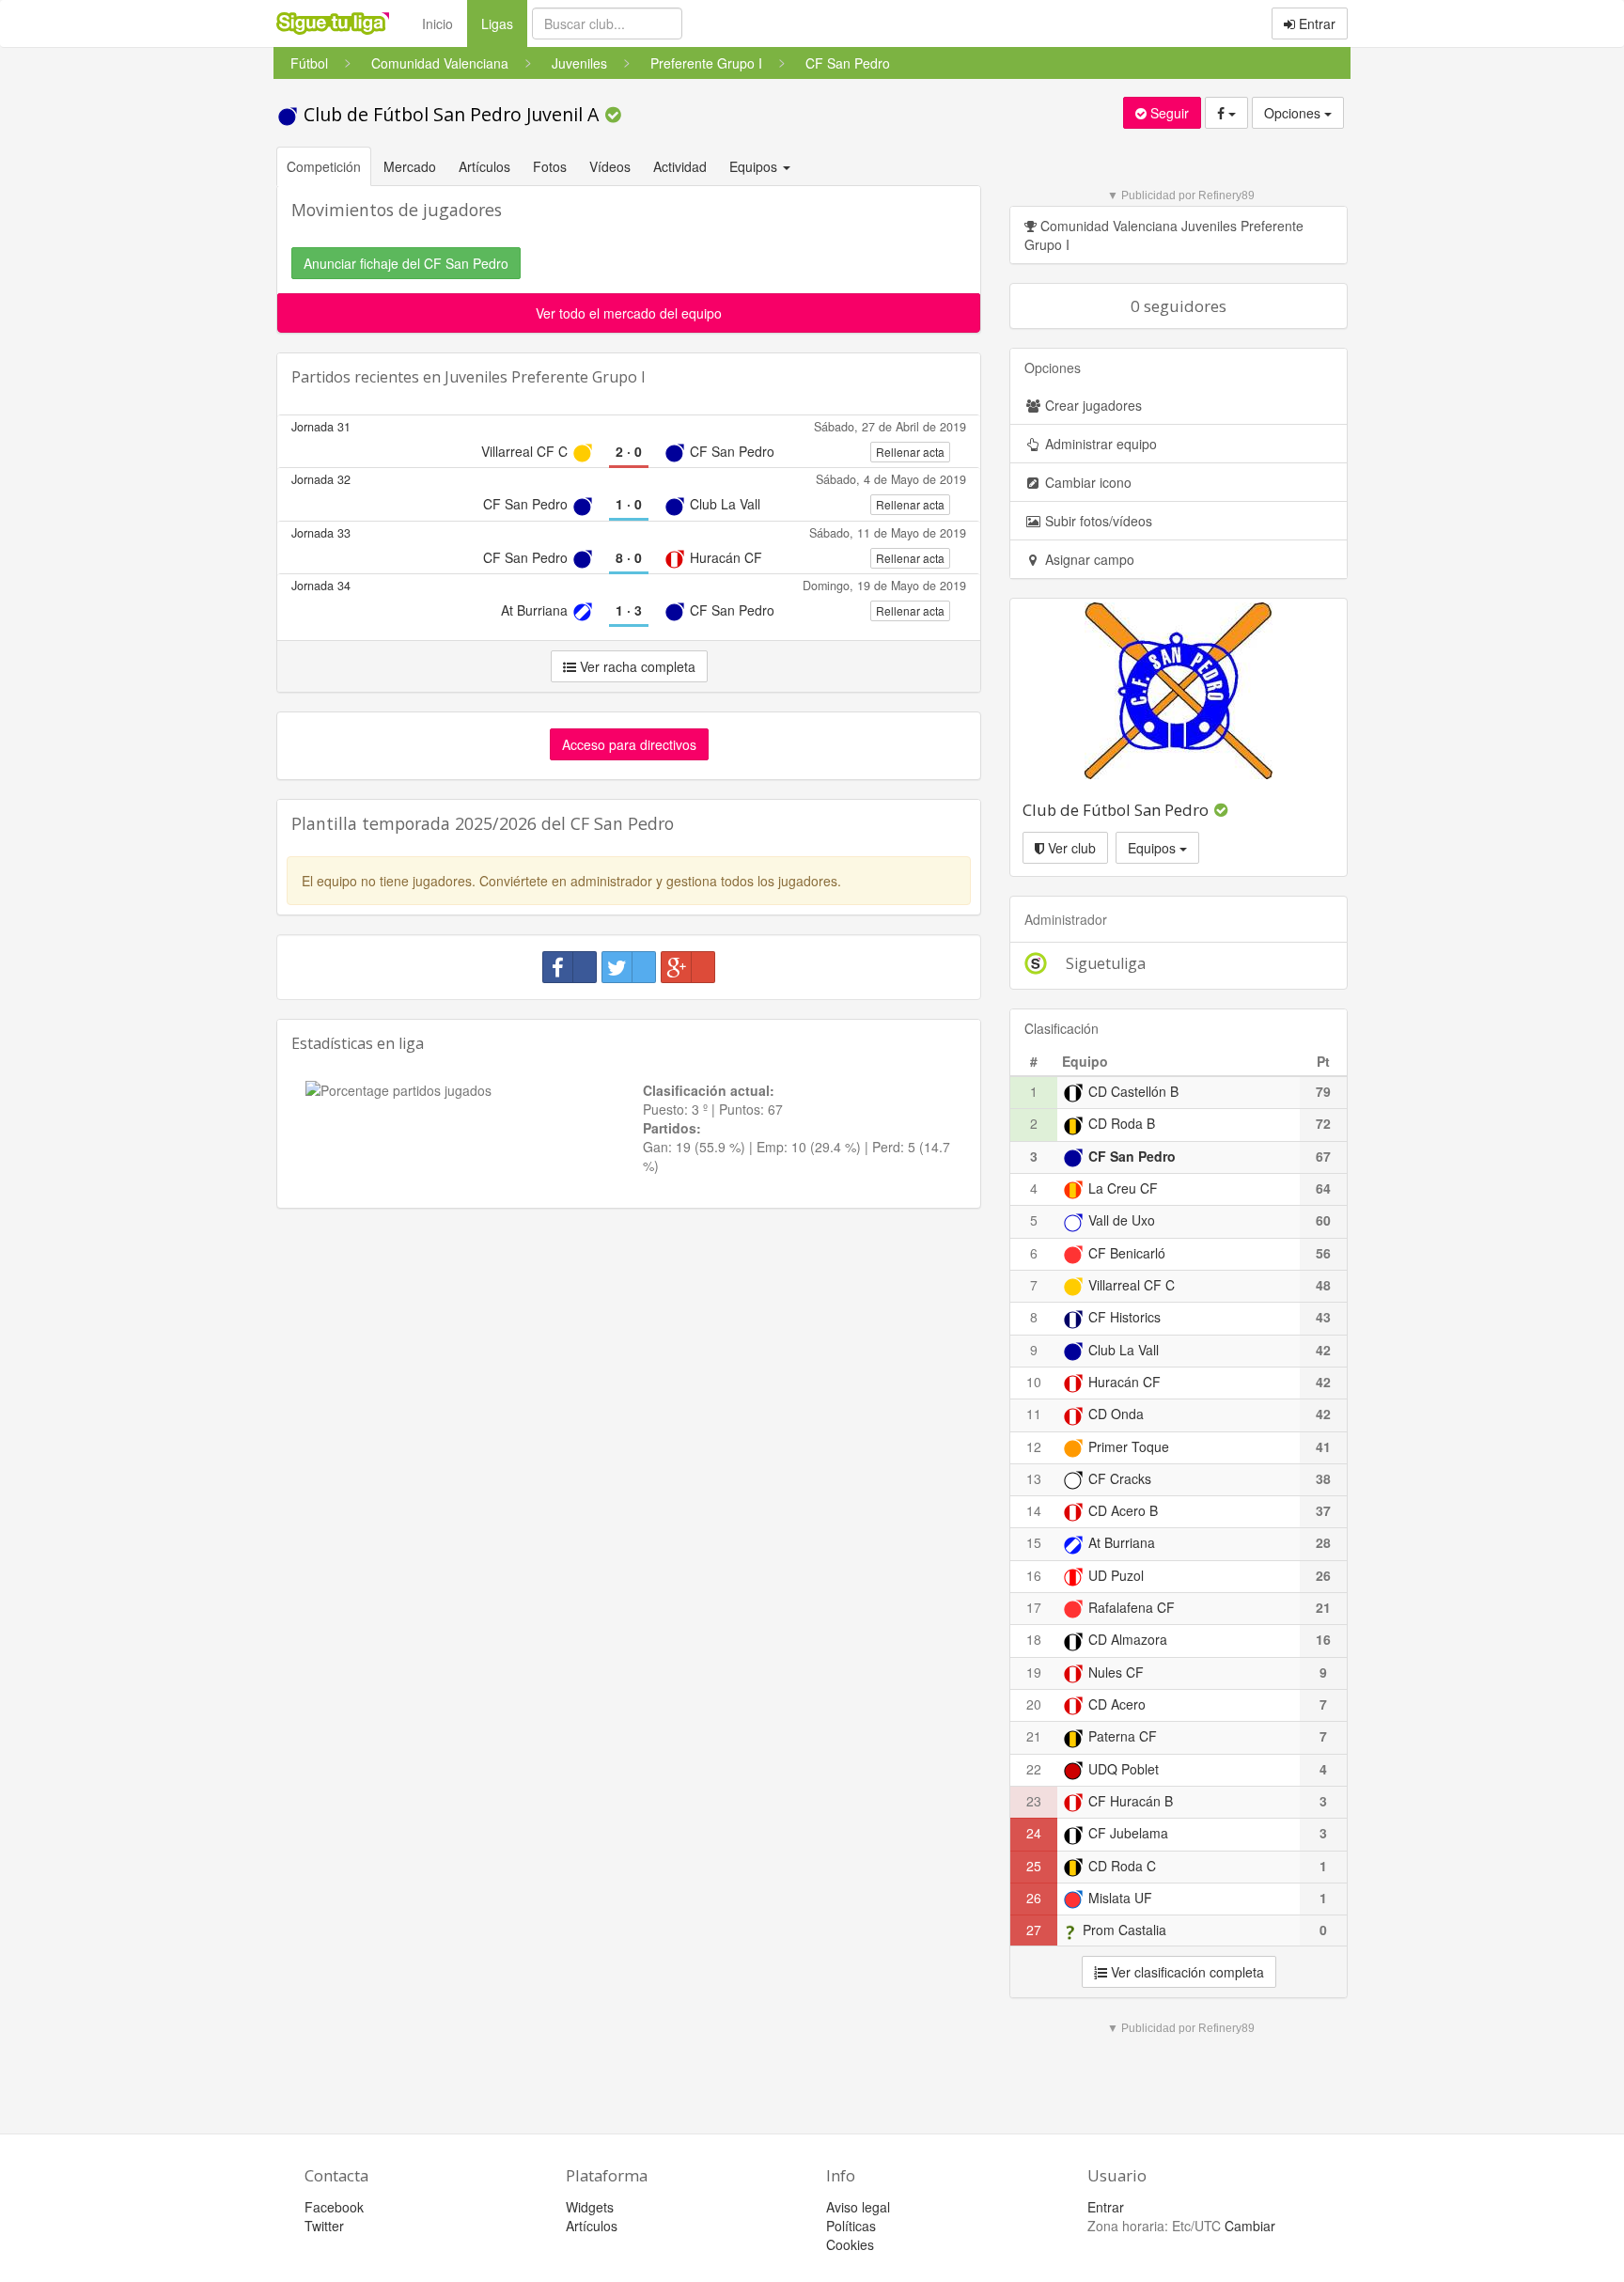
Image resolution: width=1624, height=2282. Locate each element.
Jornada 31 (321, 427)
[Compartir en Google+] (688, 967)
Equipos (1154, 848)
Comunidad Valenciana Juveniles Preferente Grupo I (1164, 235)
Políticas (851, 2226)
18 (1034, 1639)
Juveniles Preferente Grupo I (545, 377)
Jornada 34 (321, 586)
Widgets (590, 2207)
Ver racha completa (636, 666)
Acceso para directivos (629, 744)
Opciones (1294, 113)
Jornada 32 (321, 479)
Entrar (1315, 23)
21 (1034, 1736)
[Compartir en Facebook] (570, 967)
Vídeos (610, 166)
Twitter (324, 2226)
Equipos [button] (755, 166)
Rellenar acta (910, 452)
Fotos (550, 166)
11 (1034, 1414)
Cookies (850, 2244)
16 (1034, 1575)
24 (1034, 1833)
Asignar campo (1088, 559)
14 (1034, 1510)
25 (1034, 1866)
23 (1034, 1801)
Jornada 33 (321, 533)
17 (1034, 1607)
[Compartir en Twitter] (629, 967)
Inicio (437, 23)
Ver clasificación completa (1186, 1972)
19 (1034, 1672)
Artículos (484, 166)
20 (1034, 1704)
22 (1034, 1769)
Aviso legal (858, 2207)
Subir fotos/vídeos (1097, 521)
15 (1034, 1542)
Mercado (410, 166)
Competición (324, 166)
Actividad (680, 166)
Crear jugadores (1092, 405)
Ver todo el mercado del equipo (629, 313)
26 (1034, 1898)
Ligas (504, 23)
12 (1034, 1446)
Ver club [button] (1070, 848)
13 (1034, 1478)
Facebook (334, 2207)
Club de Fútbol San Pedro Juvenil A (451, 114)
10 (1034, 1382)
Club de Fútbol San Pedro (1116, 810)
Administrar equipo (1099, 444)
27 (1034, 1930)
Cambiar (1250, 2226)
